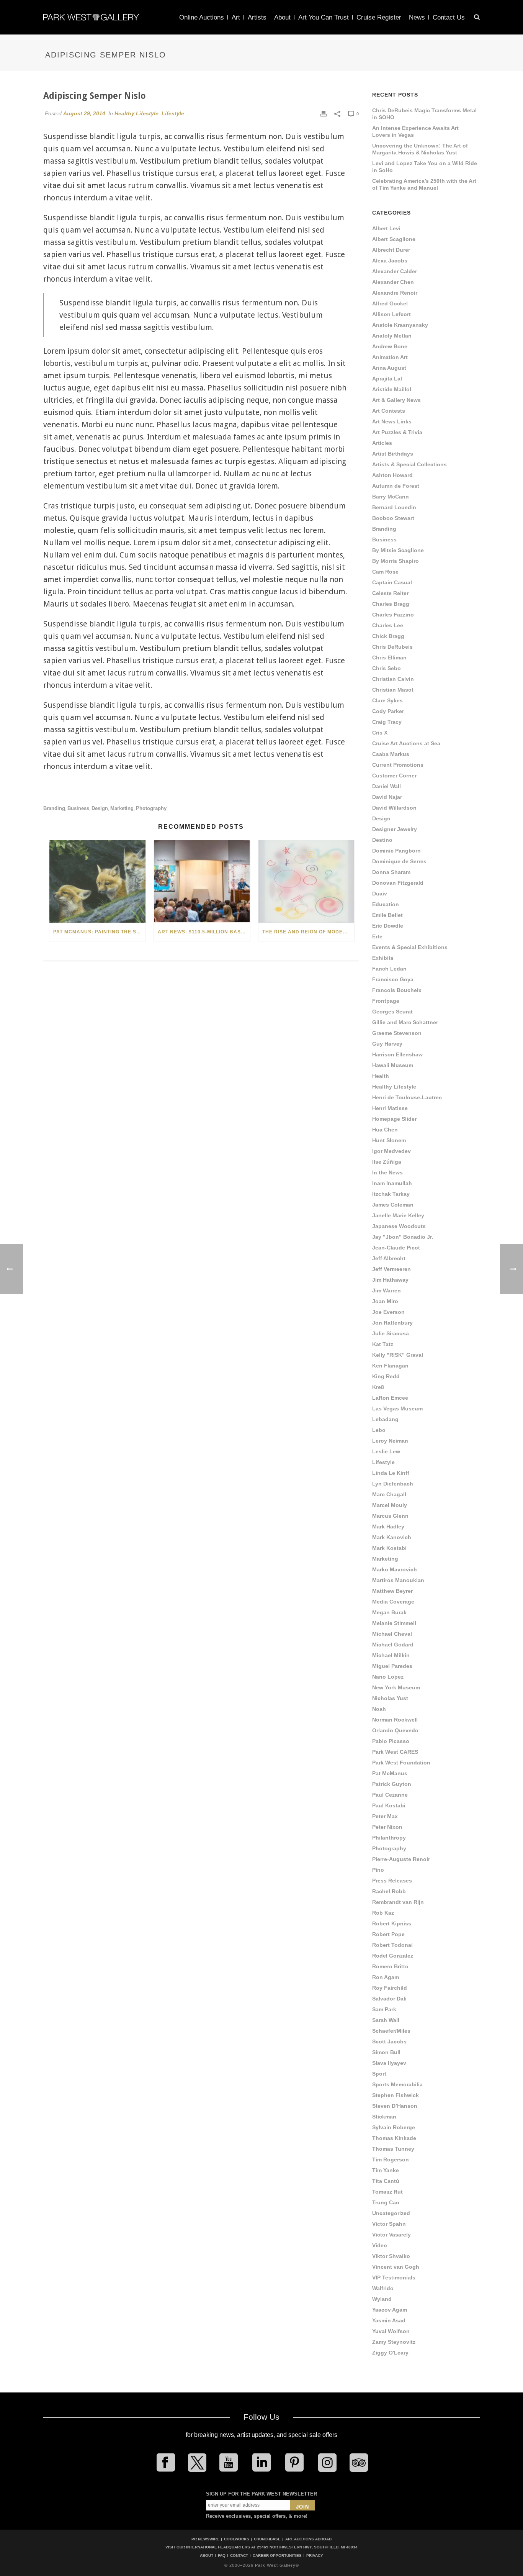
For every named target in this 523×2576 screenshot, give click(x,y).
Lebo (379, 1430)
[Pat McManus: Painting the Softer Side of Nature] (97, 881)
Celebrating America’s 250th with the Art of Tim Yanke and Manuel (424, 184)
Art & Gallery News (396, 400)
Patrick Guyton (392, 1784)
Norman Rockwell (395, 1720)
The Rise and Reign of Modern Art (308, 932)
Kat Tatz (383, 1344)
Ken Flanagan (390, 1366)
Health (381, 1076)
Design (100, 808)
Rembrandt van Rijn (398, 1902)
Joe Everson (388, 1312)
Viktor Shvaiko (391, 2256)
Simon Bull (386, 2052)
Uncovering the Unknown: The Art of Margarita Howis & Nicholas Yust (420, 149)
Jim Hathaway (390, 1280)
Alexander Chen (393, 282)
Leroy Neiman (390, 1441)
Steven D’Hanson (395, 2106)
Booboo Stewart (393, 518)
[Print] (324, 113)
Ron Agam (386, 1977)
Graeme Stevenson (397, 1033)
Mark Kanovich (392, 1537)
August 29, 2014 (84, 113)
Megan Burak (389, 1612)
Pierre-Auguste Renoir (401, 1859)
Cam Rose (385, 572)
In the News (387, 1172)
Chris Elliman (389, 658)
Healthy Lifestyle (136, 113)
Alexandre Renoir (395, 293)
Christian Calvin (393, 679)
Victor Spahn (389, 2224)
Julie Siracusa (391, 1333)
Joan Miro (385, 1301)
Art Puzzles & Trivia (397, 432)
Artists (257, 17)
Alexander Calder (395, 271)
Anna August (389, 368)
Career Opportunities (277, 2556)
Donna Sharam (391, 872)
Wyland (382, 2299)
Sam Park (384, 2009)
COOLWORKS (237, 2539)
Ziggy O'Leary (390, 2353)
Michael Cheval (392, 1634)
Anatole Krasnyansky (400, 325)
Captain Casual (392, 582)
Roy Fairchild (390, 1988)
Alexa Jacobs (390, 261)
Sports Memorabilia (397, 2084)
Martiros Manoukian (398, 1580)
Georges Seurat (392, 1012)
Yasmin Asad (389, 2320)
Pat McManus (390, 1773)
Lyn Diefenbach (393, 1484)
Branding (54, 808)
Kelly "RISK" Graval (398, 1355)
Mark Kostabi (389, 1548)
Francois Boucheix (397, 990)
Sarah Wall (386, 2020)
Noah (379, 1709)
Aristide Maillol (392, 389)
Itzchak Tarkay (391, 1194)
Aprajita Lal (387, 379)
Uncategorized (391, 2213)
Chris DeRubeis (392, 647)
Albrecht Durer (391, 250)
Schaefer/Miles (391, 2031)
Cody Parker (388, 711)
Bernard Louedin (394, 507)
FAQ (222, 2556)
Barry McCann (391, 497)
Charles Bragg (391, 604)
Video (380, 2245)
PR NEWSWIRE (205, 2539)
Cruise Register (379, 17)
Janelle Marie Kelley (398, 1215)
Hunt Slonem (389, 1140)
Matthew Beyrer (392, 1591)
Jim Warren (387, 1290)
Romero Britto (390, 1966)
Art (236, 17)
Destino (382, 840)
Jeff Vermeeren (391, 1269)
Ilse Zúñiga (387, 1162)
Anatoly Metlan (392, 336)
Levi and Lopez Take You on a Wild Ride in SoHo (425, 167)
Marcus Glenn (390, 1516)
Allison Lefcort (391, 314)
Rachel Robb (389, 1891)
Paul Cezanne (390, 1795)
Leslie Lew (386, 1451)
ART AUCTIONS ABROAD (308, 2539)
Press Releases (392, 1881)
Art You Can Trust (324, 17)
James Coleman (393, 1205)
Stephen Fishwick (396, 2095)
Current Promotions (398, 765)
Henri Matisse (390, 1108)
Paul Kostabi (389, 1805)
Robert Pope (388, 1934)
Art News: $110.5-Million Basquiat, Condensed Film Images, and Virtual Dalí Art (204, 932)
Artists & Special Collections (409, 464)
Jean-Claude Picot (396, 1248)
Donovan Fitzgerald (398, 883)
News (417, 17)
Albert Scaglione (394, 239)
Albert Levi (386, 228)
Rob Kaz (383, 1913)
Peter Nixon (387, 1827)
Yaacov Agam (390, 2310)
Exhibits (383, 958)
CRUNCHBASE (267, 2539)
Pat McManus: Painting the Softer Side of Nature (99, 932)
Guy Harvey (387, 1044)
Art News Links (392, 421)
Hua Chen (385, 1130)
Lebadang (385, 1419)
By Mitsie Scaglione (398, 550)
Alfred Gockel (390, 303)
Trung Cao (386, 2202)
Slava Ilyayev (389, 2063)
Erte (377, 936)
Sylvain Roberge (394, 2127)
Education (386, 904)
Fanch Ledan (389, 969)
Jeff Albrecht (389, 1258)
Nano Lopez (388, 1677)
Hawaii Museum (393, 1065)
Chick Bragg (388, 636)
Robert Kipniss (392, 1923)
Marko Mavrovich (395, 1569)
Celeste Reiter (390, 593)
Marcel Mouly (390, 1505)
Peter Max (385, 1816)
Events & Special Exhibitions (410, 947)
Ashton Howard (392, 475)
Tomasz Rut (387, 2192)
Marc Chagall (389, 1494)
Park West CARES (395, 1752)
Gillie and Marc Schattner (405, 1022)
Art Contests (389, 411)
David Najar (387, 797)
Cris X (380, 733)
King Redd (386, 1376)
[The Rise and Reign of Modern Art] (306, 881)
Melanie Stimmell (394, 1623)
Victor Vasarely (391, 2235)
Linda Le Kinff (391, 1473)
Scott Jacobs (389, 2041)
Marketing (122, 808)
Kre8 (378, 1387)
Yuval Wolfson (391, 2331)
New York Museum (396, 1687)
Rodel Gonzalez (393, 1956)
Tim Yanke (386, 2170)
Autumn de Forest (396, 486)
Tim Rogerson (391, 2160)
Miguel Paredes (392, 1666)
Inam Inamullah (392, 1183)
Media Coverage (393, 1602)
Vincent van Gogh (396, 2267)
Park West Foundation (401, 1763)
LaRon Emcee (390, 1398)
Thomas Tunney (393, 2149)
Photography (151, 808)
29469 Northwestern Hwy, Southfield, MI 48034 (307, 2547)
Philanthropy (389, 1838)
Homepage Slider (394, 1119)
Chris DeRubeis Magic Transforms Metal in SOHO (424, 114)
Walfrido (383, 2288)
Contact (239, 2556)
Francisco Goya (393, 979)
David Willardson (394, 808)
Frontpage (386, 1001)
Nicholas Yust (390, 1698)
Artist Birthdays (393, 454)
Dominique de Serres (399, 861)
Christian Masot (393, 690)
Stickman (384, 2117)
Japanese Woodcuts (399, 1226)
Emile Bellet (387, 915)
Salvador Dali (389, 1999)
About (282, 17)
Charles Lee (388, 625)
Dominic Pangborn (396, 851)
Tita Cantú (386, 2181)
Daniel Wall (387, 786)
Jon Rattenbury (392, 1323)
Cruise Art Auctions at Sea (406, 743)
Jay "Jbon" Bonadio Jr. (403, 1237)
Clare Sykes (387, 700)
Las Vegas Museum (397, 1409)
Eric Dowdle (388, 926)
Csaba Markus (391, 754)
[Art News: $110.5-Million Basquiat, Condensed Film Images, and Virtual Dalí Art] (202, 881)
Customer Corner (394, 776)
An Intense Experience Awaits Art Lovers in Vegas (415, 131)
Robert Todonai (392, 1945)
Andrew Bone (390, 346)
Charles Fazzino (393, 615)
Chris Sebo (387, 668)
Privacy (315, 2556)
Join (302, 2507)
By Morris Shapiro (396, 561)
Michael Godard (393, 1645)
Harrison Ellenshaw (397, 1054)
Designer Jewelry (395, 829)
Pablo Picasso (391, 1741)
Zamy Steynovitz (394, 2342)
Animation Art (390, 357)
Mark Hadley (388, 1527)
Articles (382, 443)
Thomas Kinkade (394, 2138)
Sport (379, 2074)
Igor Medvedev (391, 1151)
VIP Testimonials (394, 2278)
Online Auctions (202, 17)
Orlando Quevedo (395, 1730)
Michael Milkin (391, 1655)
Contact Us (449, 17)
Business (78, 808)
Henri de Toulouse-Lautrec (407, 1097)
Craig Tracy (387, 722)
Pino (378, 1870)
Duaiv (380, 894)
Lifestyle (173, 113)
